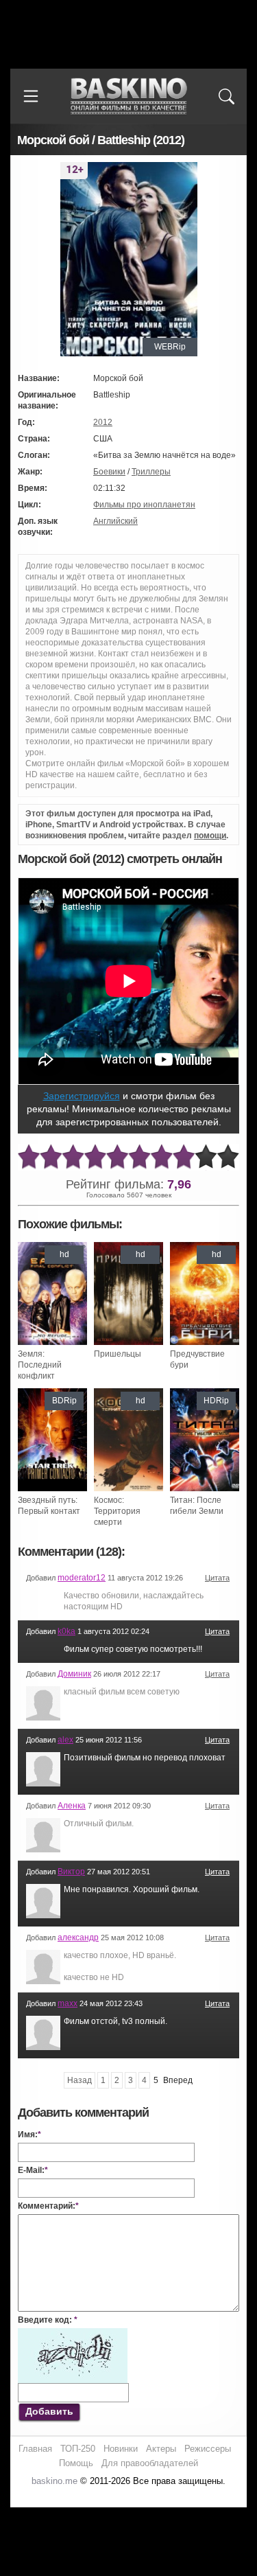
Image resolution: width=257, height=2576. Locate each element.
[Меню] (31, 96)
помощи (210, 836)
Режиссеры (208, 2449)
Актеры (161, 2449)
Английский (115, 521)
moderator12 (82, 1578)
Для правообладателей (150, 2463)
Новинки (121, 2449)
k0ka (66, 1631)
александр (78, 1937)
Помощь (76, 2463)
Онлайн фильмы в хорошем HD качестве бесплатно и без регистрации (129, 96)
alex (65, 1740)
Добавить (49, 2411)
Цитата (217, 1578)
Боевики (109, 472)
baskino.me (54, 2481)
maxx (68, 2003)
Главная (35, 2449)
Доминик (74, 1674)
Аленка (72, 1806)
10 (228, 1157)
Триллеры (151, 472)
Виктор (71, 1872)
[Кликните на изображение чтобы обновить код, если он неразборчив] (73, 2334)
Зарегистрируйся (82, 1096)
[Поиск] (226, 96)
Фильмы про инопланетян (144, 505)
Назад (79, 2080)
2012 (103, 422)
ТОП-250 (78, 2449)
